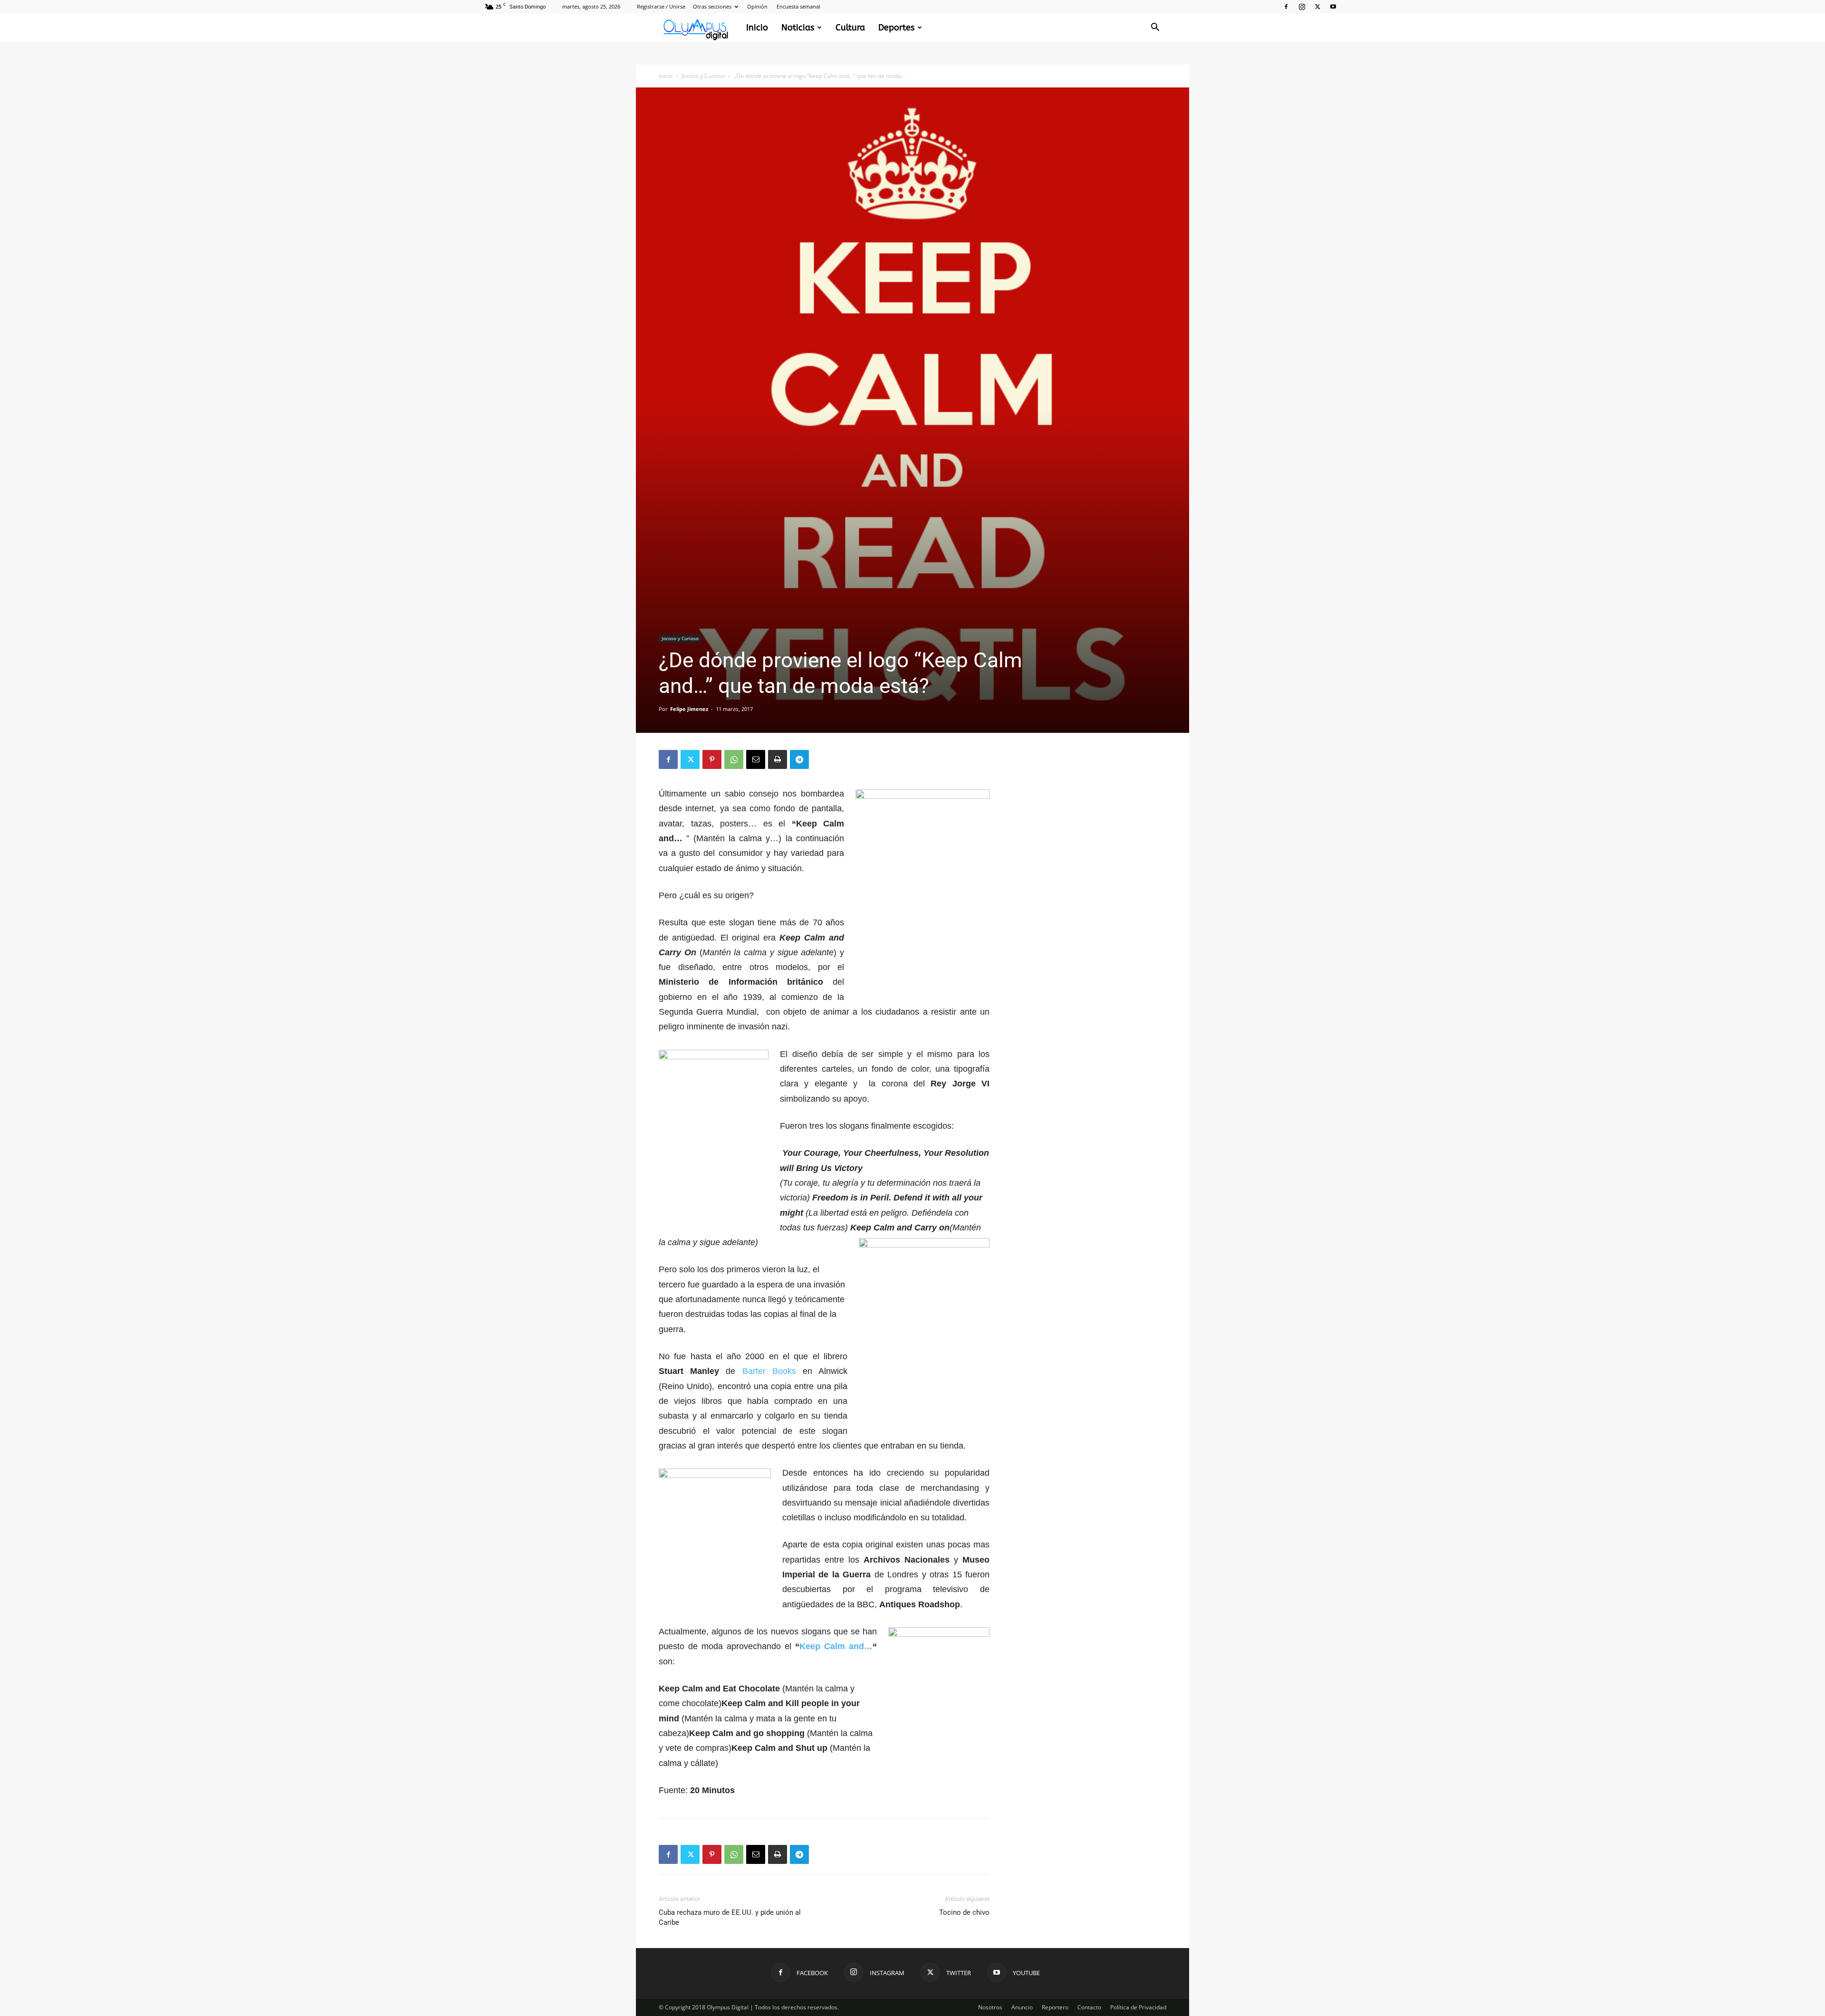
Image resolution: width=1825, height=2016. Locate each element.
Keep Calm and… (836, 1646)
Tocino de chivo (964, 1912)
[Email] (756, 759)
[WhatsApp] (734, 759)
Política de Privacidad (1138, 2007)
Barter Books (769, 1371)
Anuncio (1022, 2007)
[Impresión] (778, 759)
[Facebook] (1286, 7)
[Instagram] (1302, 7)
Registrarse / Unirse (661, 6)
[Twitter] (1317, 7)
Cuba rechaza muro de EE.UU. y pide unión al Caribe (730, 1917)
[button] (1155, 28)
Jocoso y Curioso (703, 76)
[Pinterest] (712, 759)
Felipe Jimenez (689, 709)
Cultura (850, 28)
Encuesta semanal (798, 6)
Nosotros (990, 2007)
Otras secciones (712, 6)
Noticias (798, 28)
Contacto (1089, 2007)
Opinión (757, 6)
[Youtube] (1333, 7)
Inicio (757, 28)
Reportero (1055, 2007)
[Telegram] (799, 759)
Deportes (896, 28)
